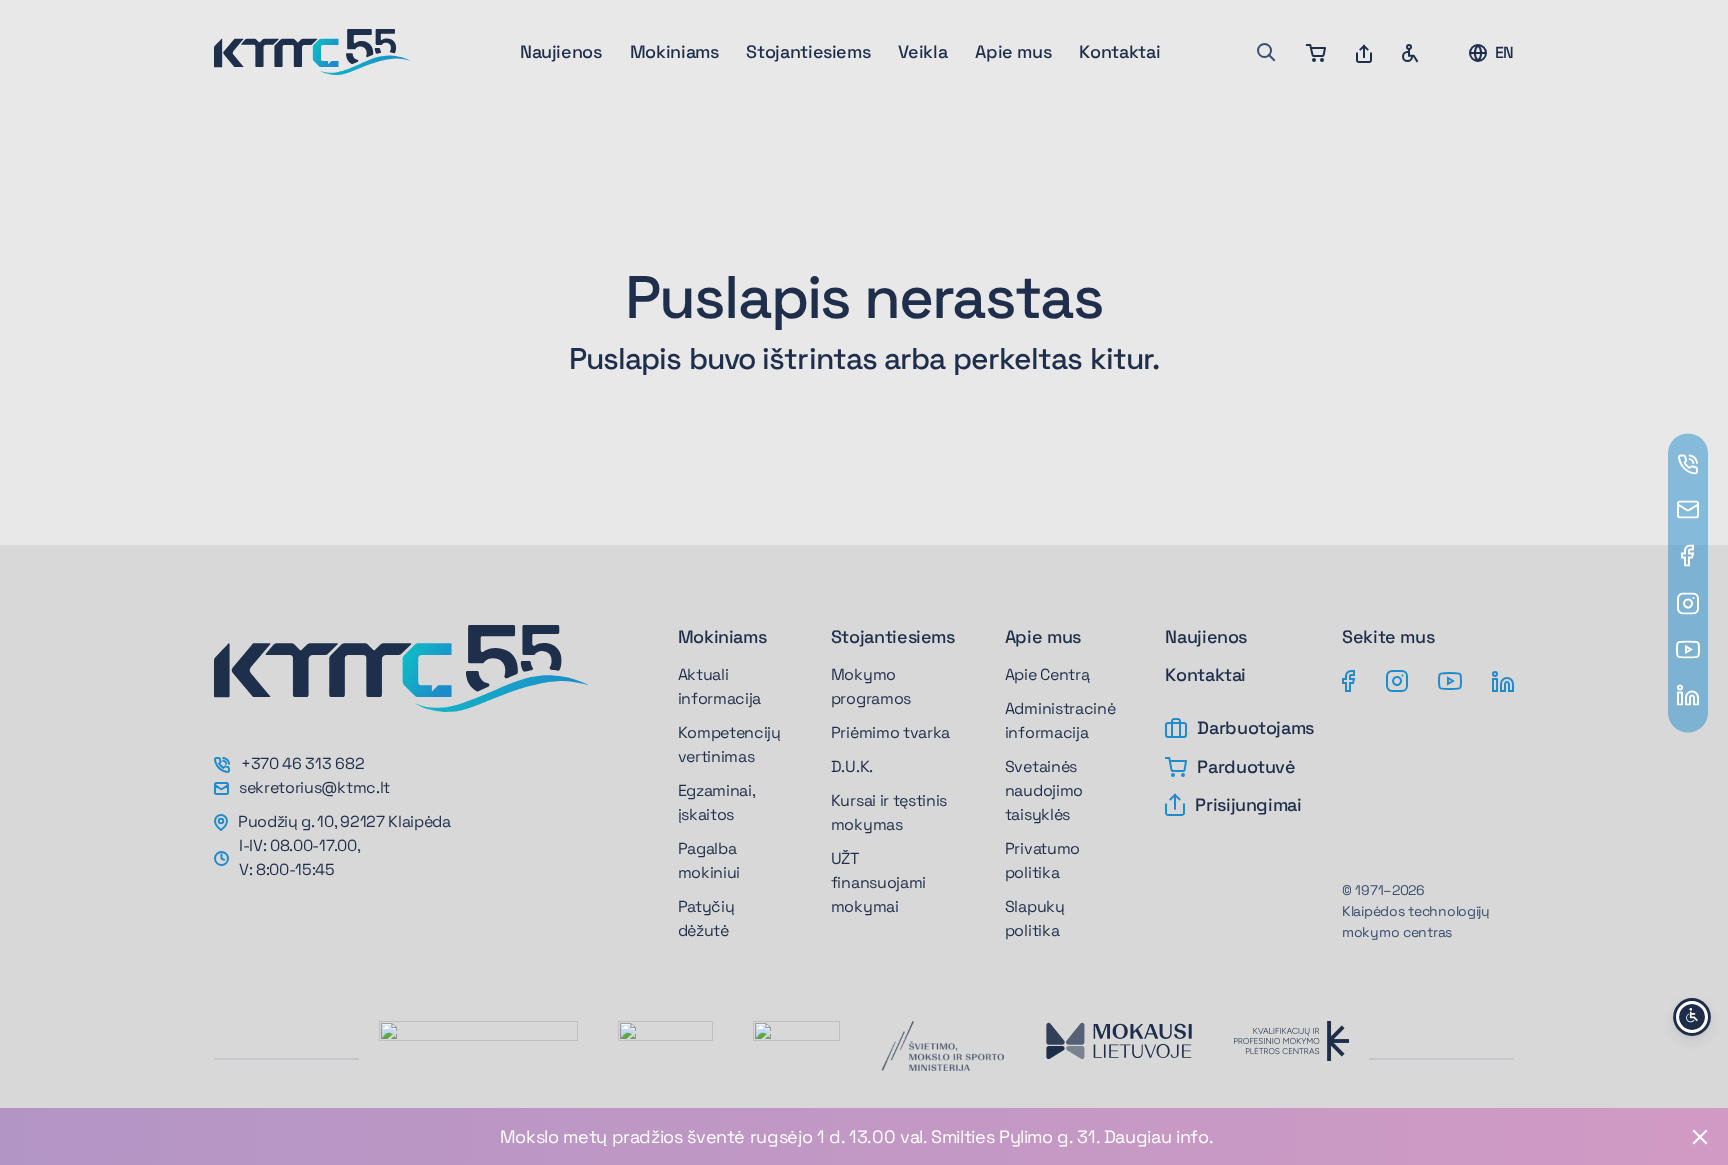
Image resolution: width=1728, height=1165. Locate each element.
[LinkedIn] (1503, 680)
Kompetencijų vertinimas (729, 744)
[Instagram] (1397, 680)
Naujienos (561, 51)
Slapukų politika (1035, 918)
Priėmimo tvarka (890, 732)
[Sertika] (665, 1043)
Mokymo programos (871, 686)
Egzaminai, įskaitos (716, 802)
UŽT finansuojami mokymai (878, 882)
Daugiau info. (1158, 1136)
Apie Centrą (1047, 674)
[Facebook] (1349, 680)
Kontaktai (1119, 51)
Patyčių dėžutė (706, 918)
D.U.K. (852, 766)
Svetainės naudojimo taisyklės (1044, 790)
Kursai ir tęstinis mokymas (889, 812)
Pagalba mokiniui (709, 860)
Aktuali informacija (719, 686)
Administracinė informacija (1060, 720)
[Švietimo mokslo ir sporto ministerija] (942, 1046)
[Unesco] (478, 1063)
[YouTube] (1450, 680)
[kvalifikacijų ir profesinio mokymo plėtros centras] (1291, 1041)
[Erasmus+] (796, 1043)
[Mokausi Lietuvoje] (1119, 1041)
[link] (864, 1136)
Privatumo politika (1042, 860)
